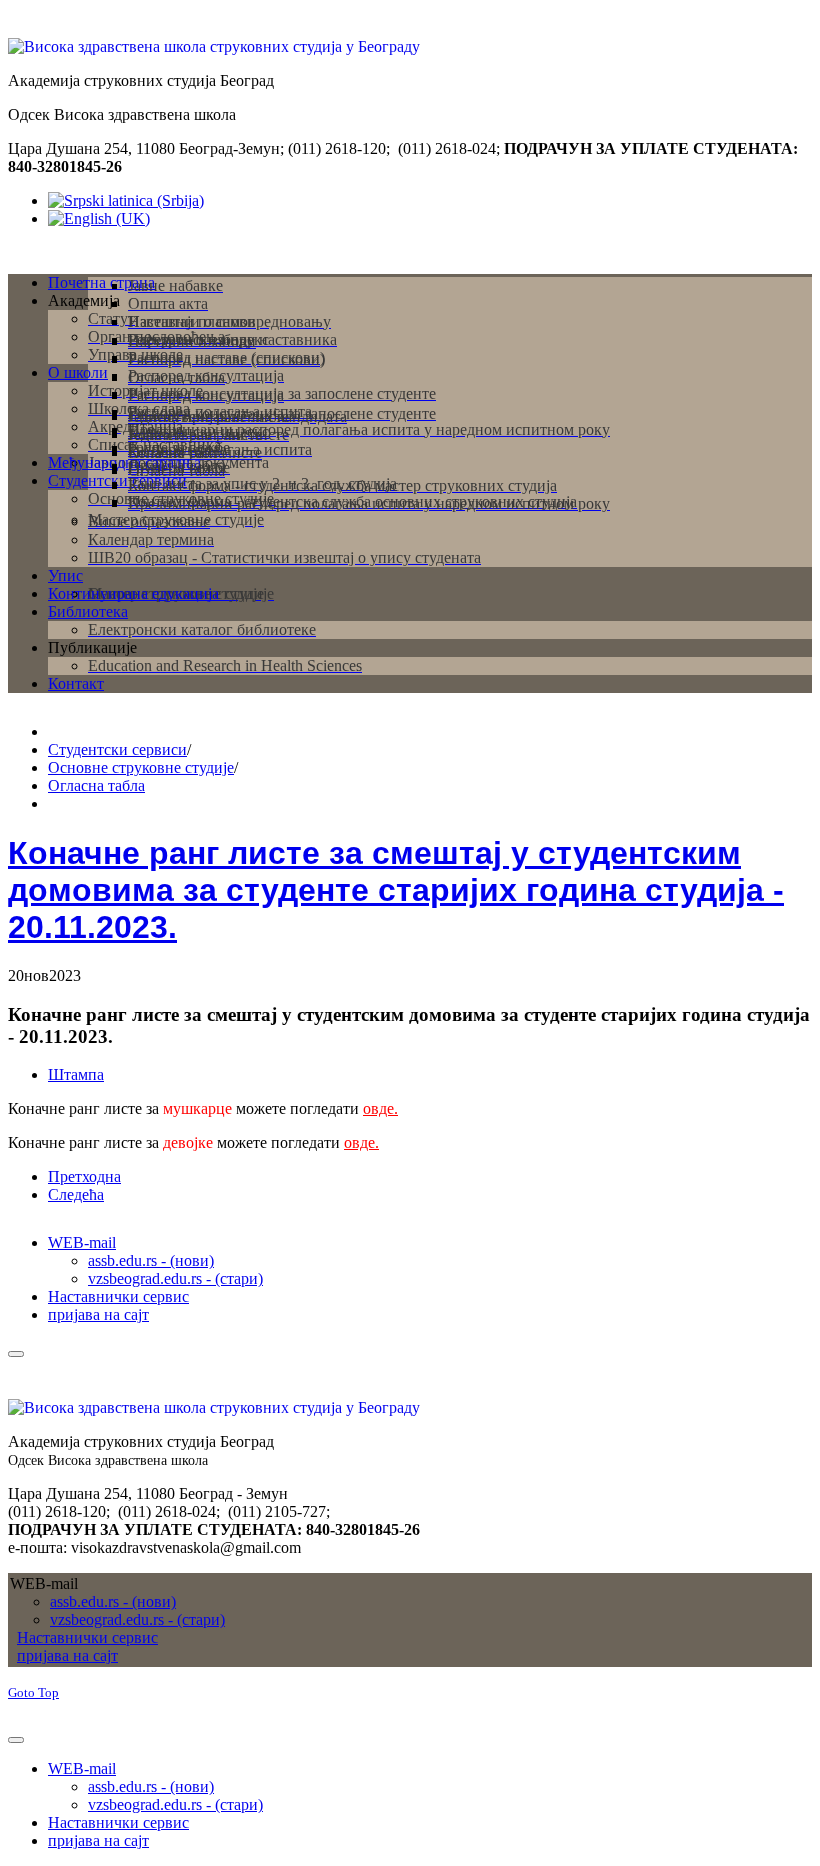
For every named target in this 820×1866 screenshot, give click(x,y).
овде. (380, 1108)
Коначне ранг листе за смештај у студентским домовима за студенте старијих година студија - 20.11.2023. (396, 890)
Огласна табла (96, 785)
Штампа (76, 1074)
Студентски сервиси (117, 749)
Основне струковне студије (141, 767)
